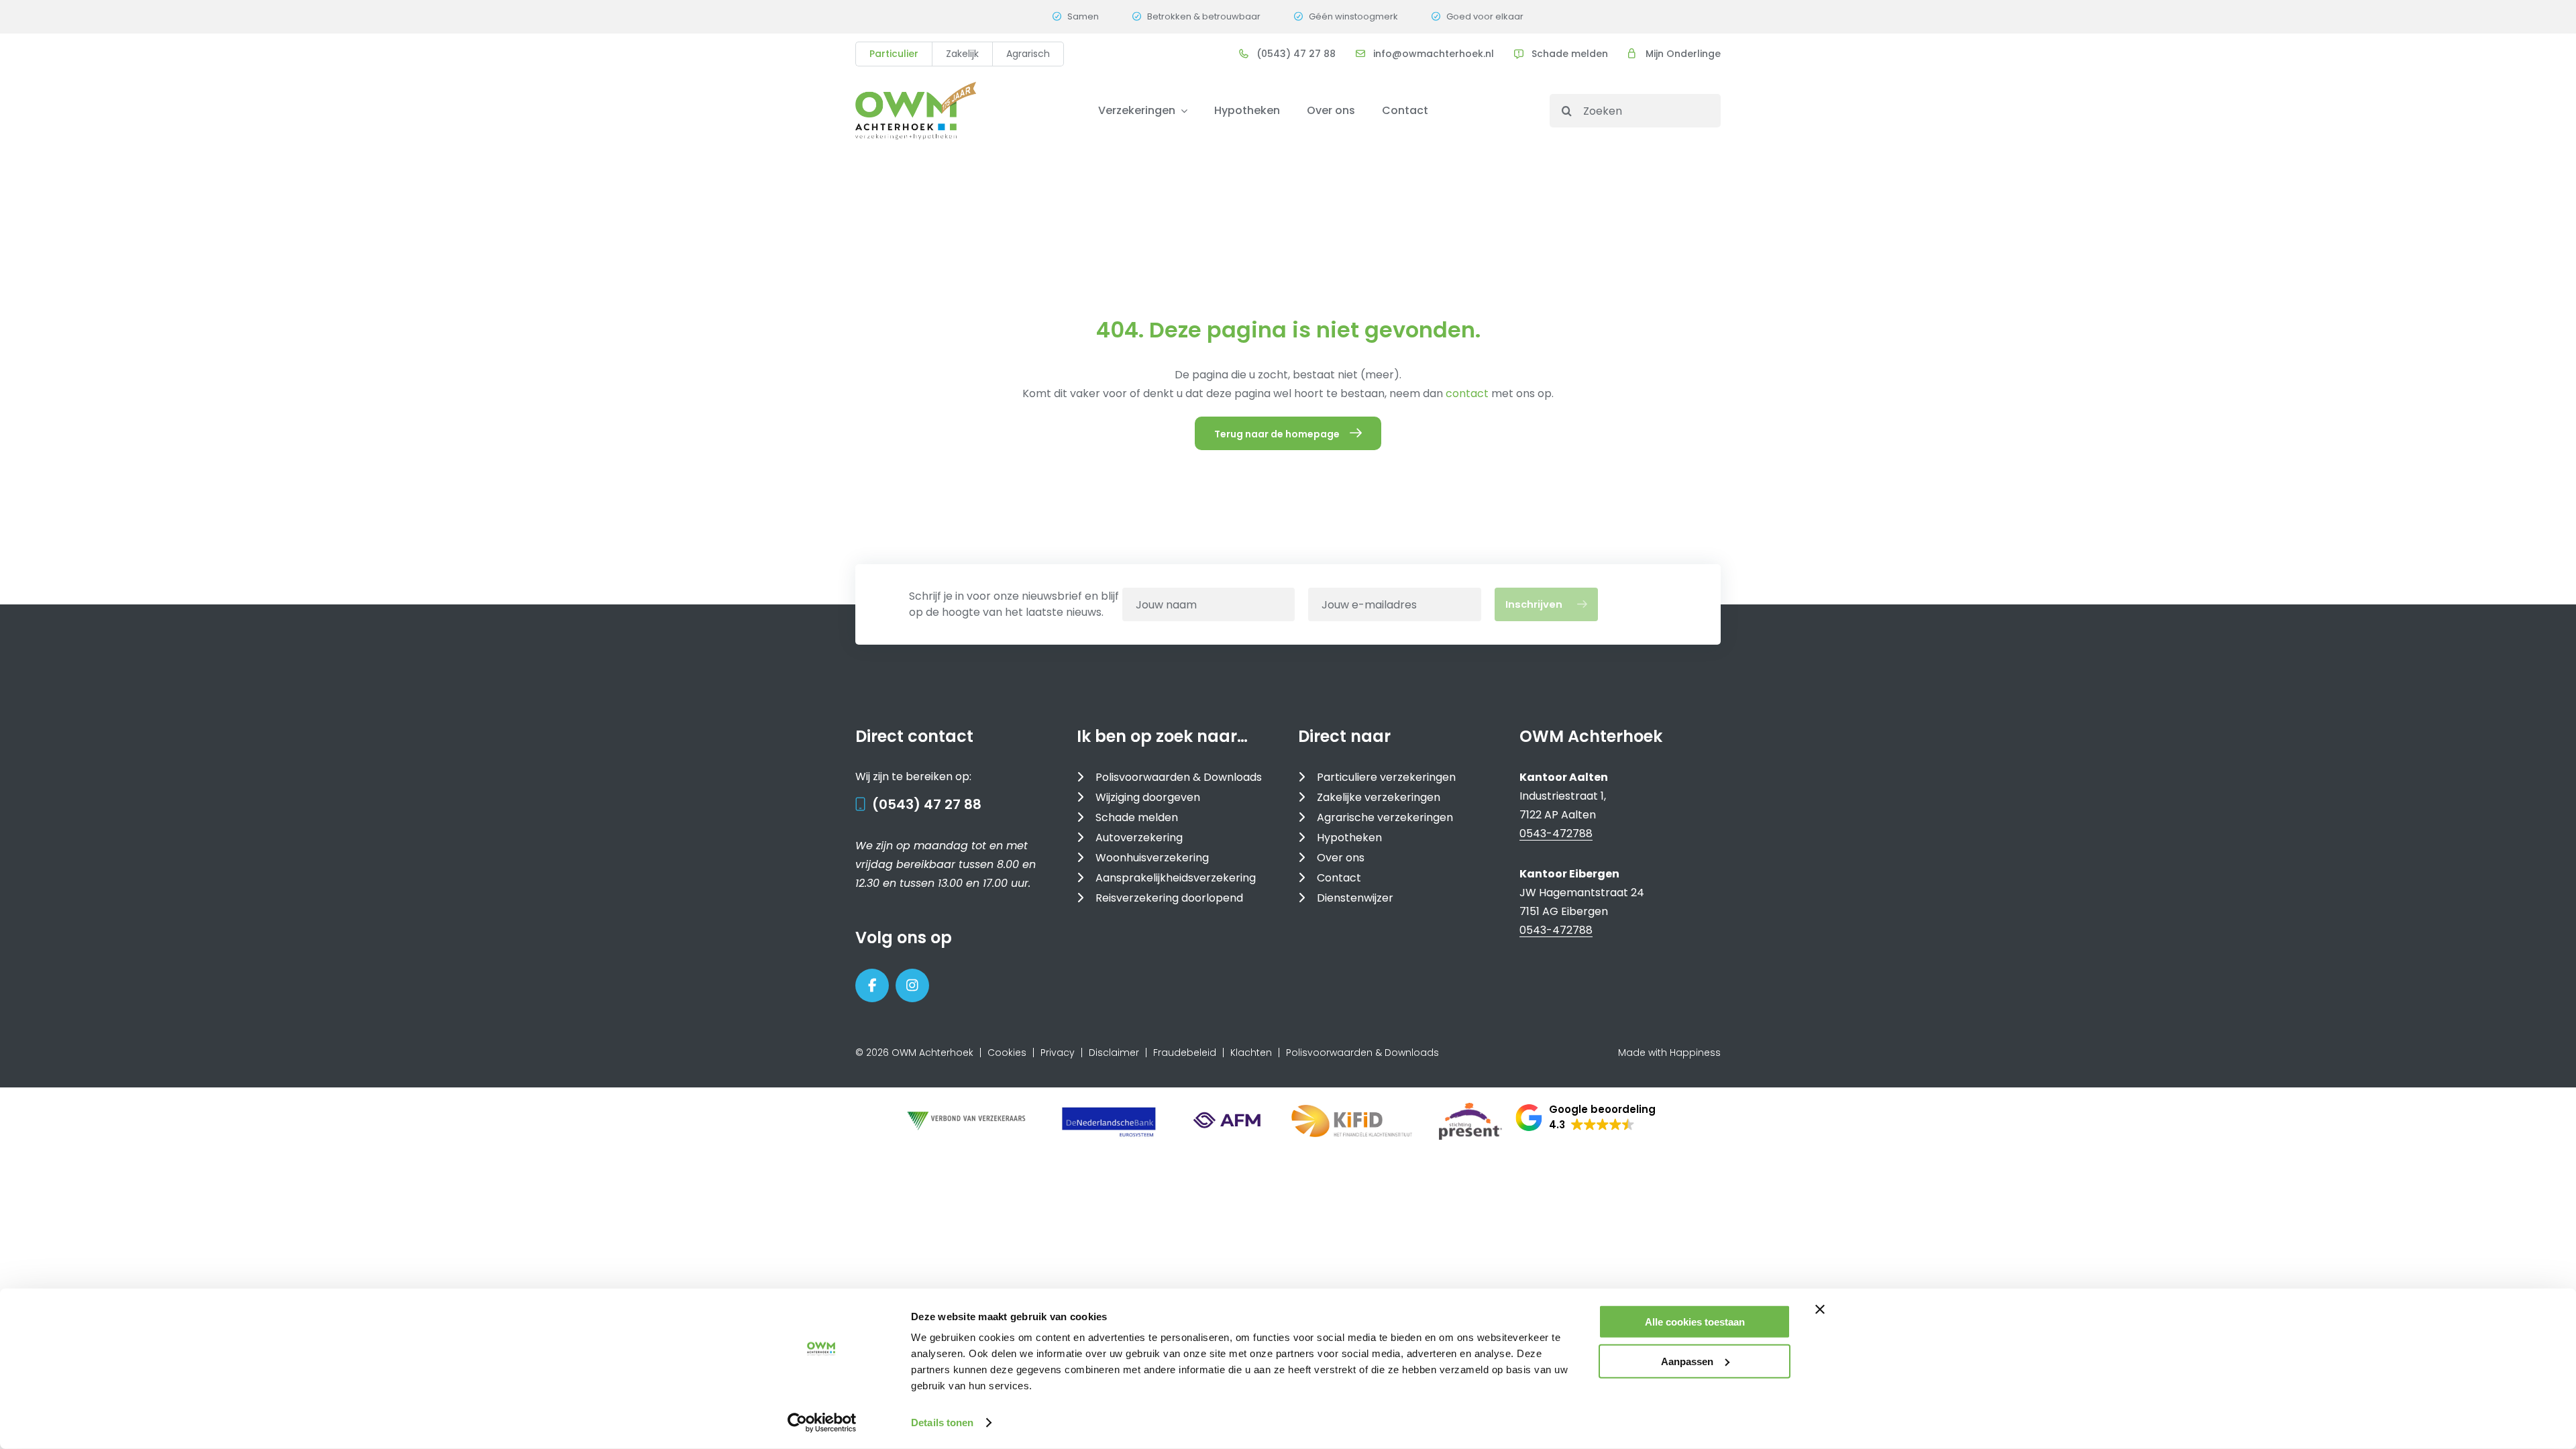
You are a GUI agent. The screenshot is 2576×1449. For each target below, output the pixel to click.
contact (1468, 393)
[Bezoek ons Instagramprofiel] (912, 985)
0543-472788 (1556, 834)
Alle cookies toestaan (1695, 1322)
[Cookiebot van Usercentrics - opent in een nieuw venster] (822, 1423)
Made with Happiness (1669, 1053)
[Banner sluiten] (1820, 1309)
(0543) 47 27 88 (927, 804)
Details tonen (942, 1423)
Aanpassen (1687, 1361)
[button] (1586, 1118)
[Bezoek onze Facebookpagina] (872, 985)
